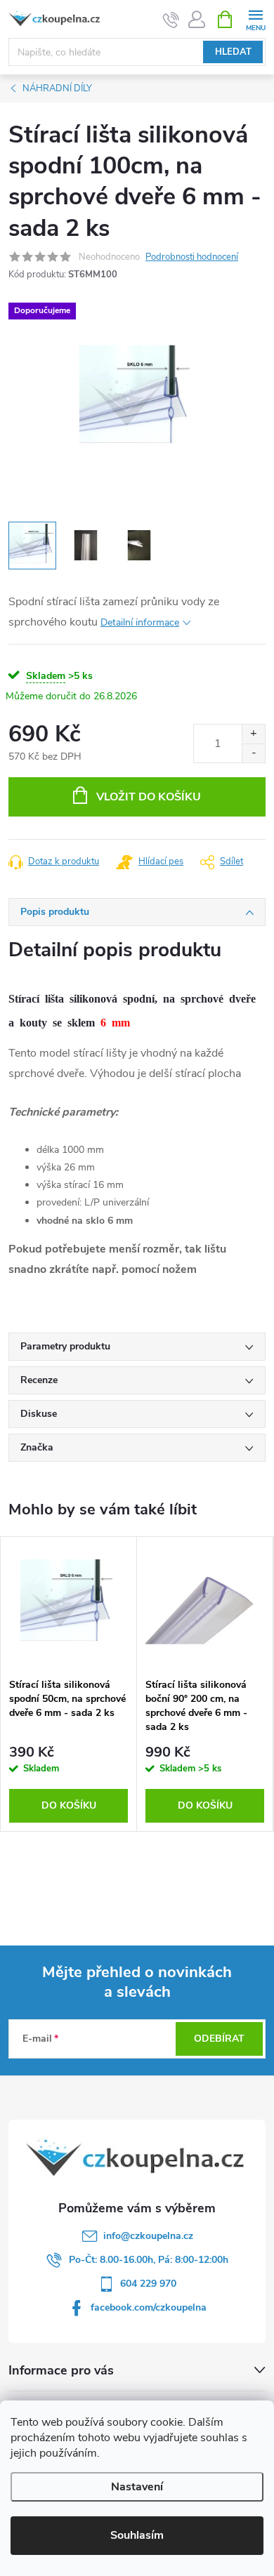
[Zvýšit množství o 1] (253, 734)
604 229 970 (148, 2284)
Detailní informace (140, 622)
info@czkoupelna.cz (148, 2236)
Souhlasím (137, 2535)
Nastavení (137, 2487)
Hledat (233, 52)
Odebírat (219, 2039)
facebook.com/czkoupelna (149, 2307)
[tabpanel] (69, 1684)
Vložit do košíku (149, 797)
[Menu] (255, 19)
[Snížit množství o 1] (253, 753)
